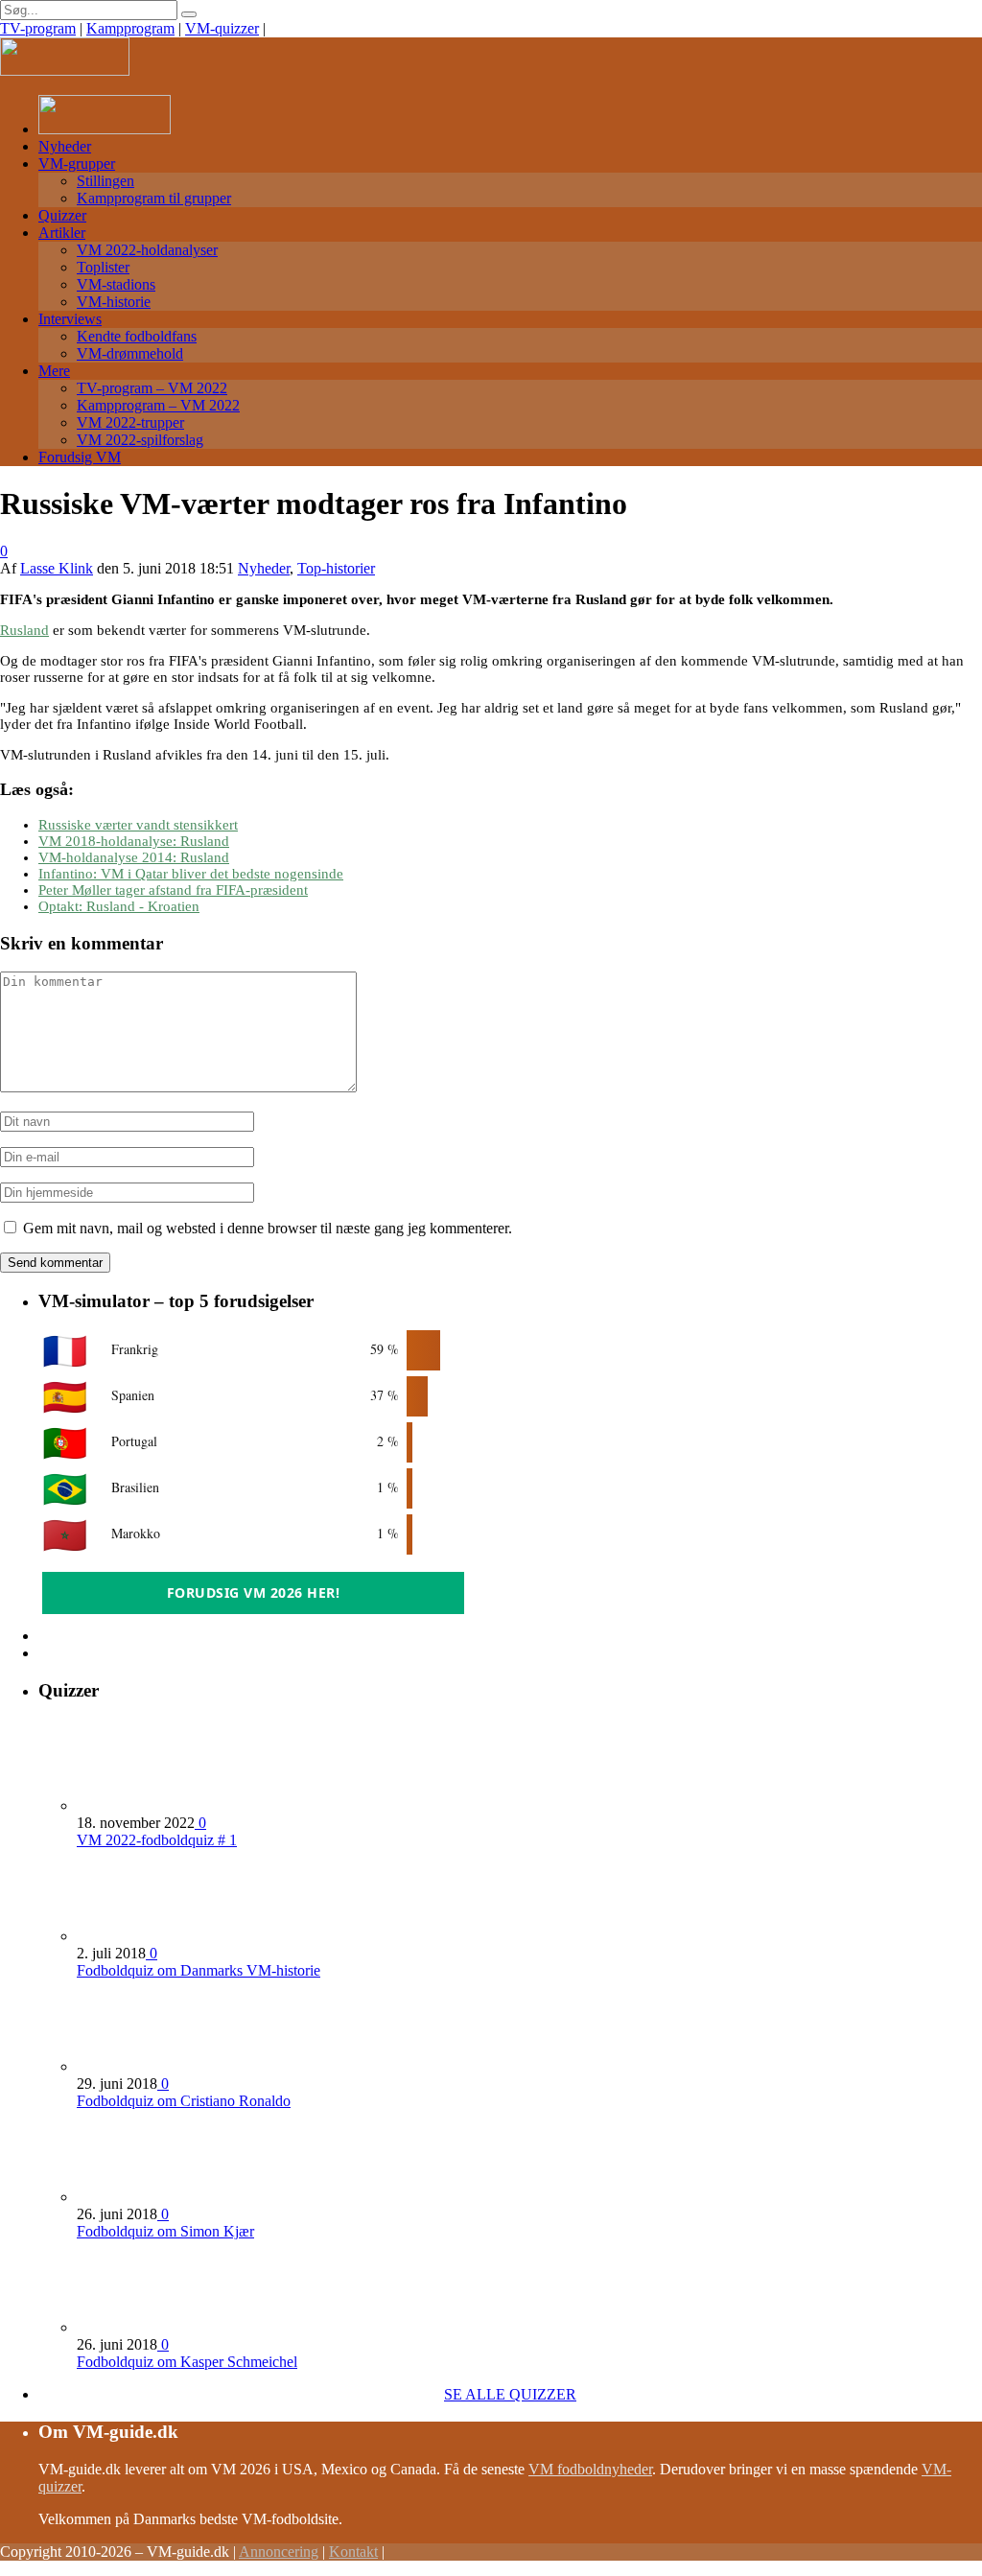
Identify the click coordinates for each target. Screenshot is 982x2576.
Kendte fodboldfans (137, 336)
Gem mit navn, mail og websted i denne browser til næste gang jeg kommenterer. (268, 1228)
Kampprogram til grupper (154, 198)
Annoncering (279, 2552)
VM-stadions (116, 284)
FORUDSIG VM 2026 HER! (254, 1592)
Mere (54, 371)
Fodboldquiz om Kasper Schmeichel (187, 2362)
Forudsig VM (80, 457)
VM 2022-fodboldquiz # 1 (157, 1840)
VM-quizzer (222, 28)
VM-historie (114, 302)
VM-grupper (77, 164)
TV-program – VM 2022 (152, 388)
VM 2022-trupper (130, 422)
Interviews (70, 319)
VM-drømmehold (130, 353)
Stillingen (105, 181)
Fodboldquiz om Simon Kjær (165, 2231)
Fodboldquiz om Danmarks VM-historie (199, 1970)
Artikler (62, 233)
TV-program (38, 28)
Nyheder (65, 146)
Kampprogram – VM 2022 (158, 405)
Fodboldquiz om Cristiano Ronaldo (184, 2101)
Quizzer (62, 215)
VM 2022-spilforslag (140, 440)
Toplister (103, 267)
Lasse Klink (57, 568)
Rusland (24, 630)
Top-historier (336, 568)
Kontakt (353, 2552)
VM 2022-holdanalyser (147, 250)
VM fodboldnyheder (590, 2469)
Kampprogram (130, 28)
